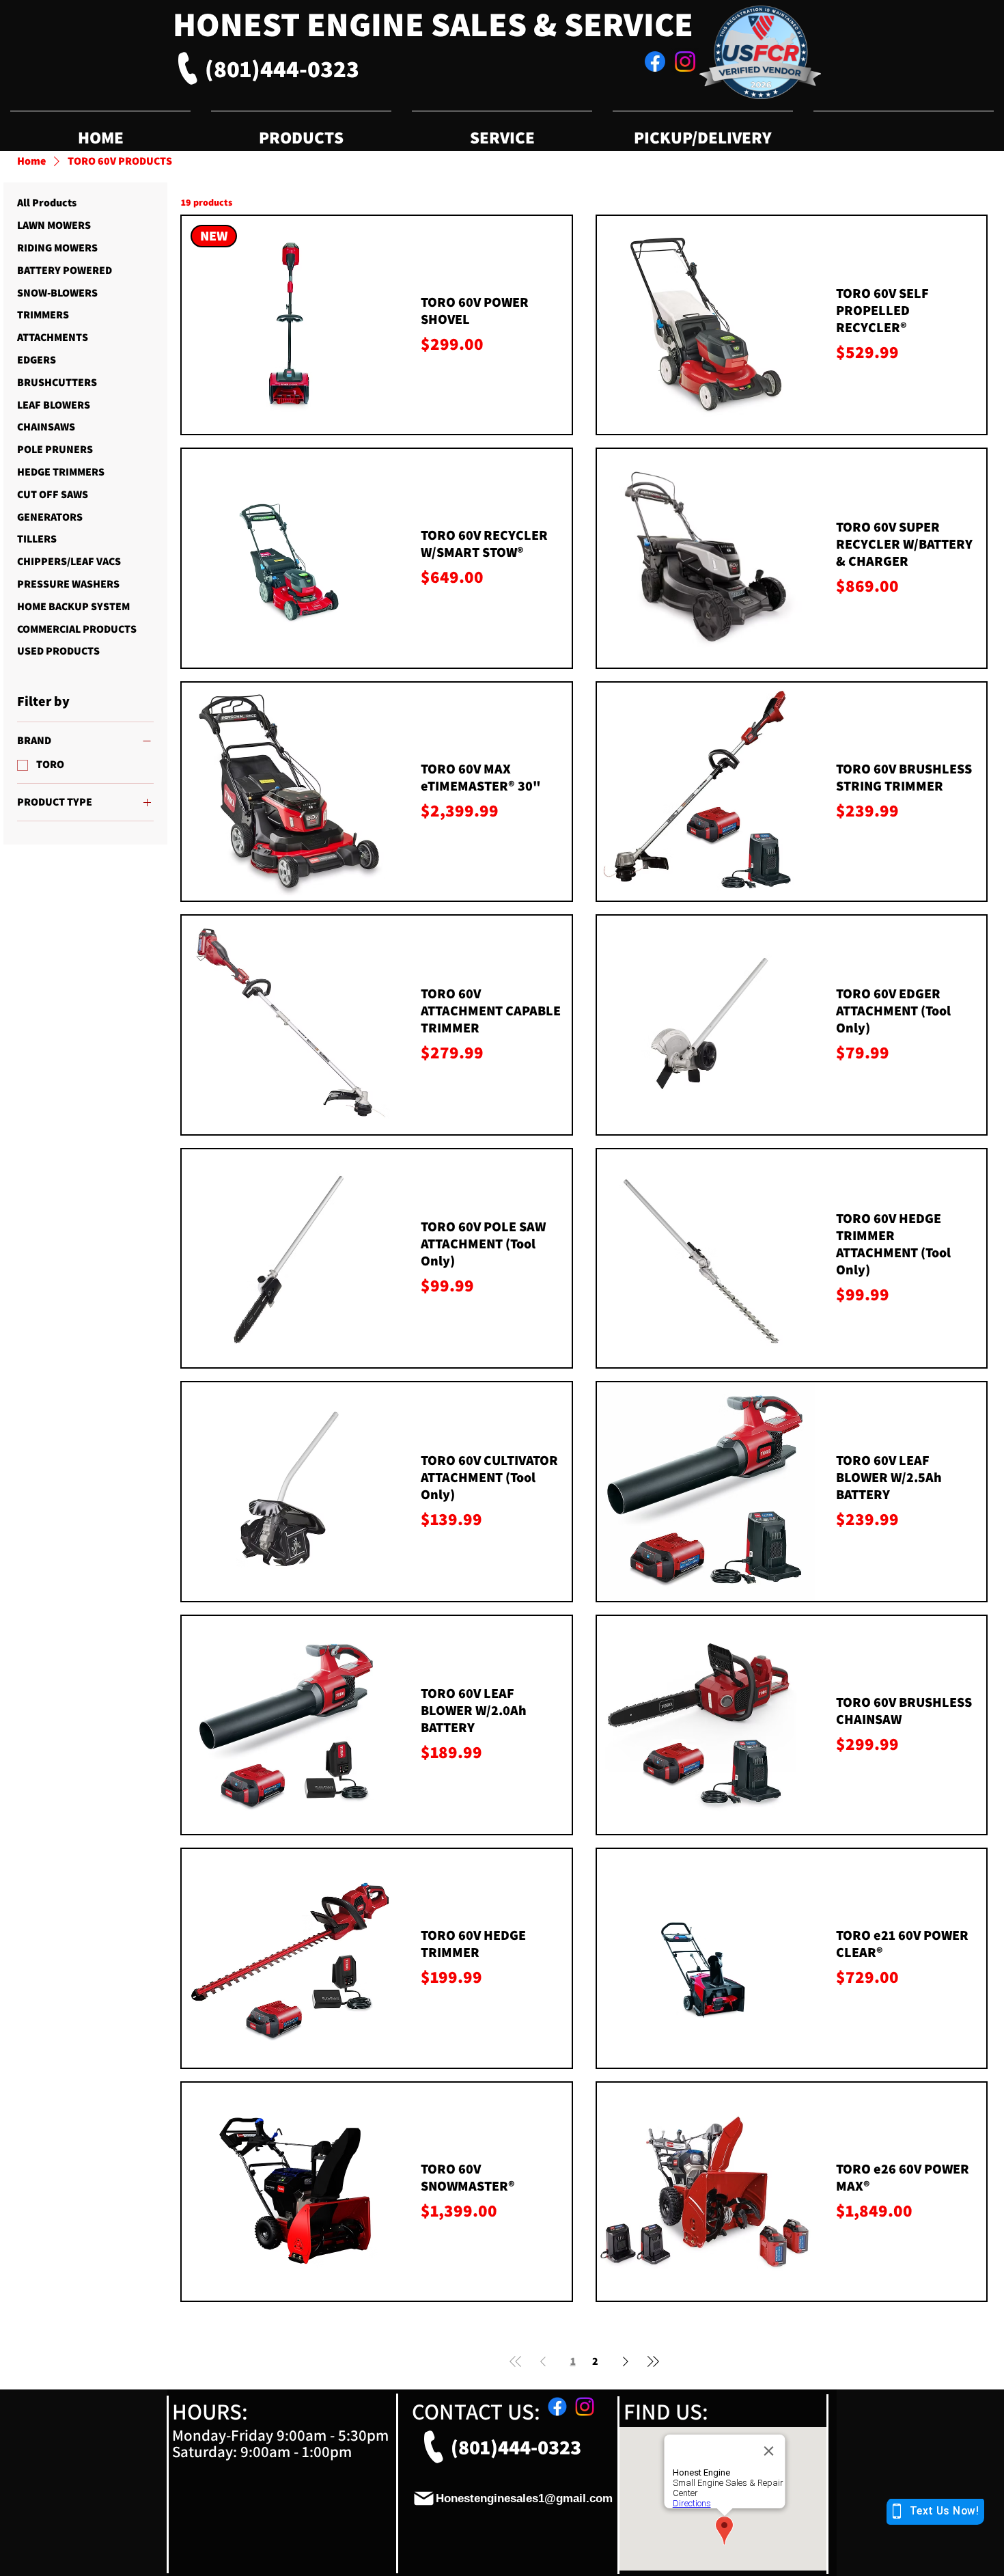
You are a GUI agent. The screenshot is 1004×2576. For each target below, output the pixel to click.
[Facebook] (655, 61)
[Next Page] (626, 2361)
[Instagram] (685, 61)
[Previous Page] (543, 2361)
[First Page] (516, 2361)
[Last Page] (653, 2361)
